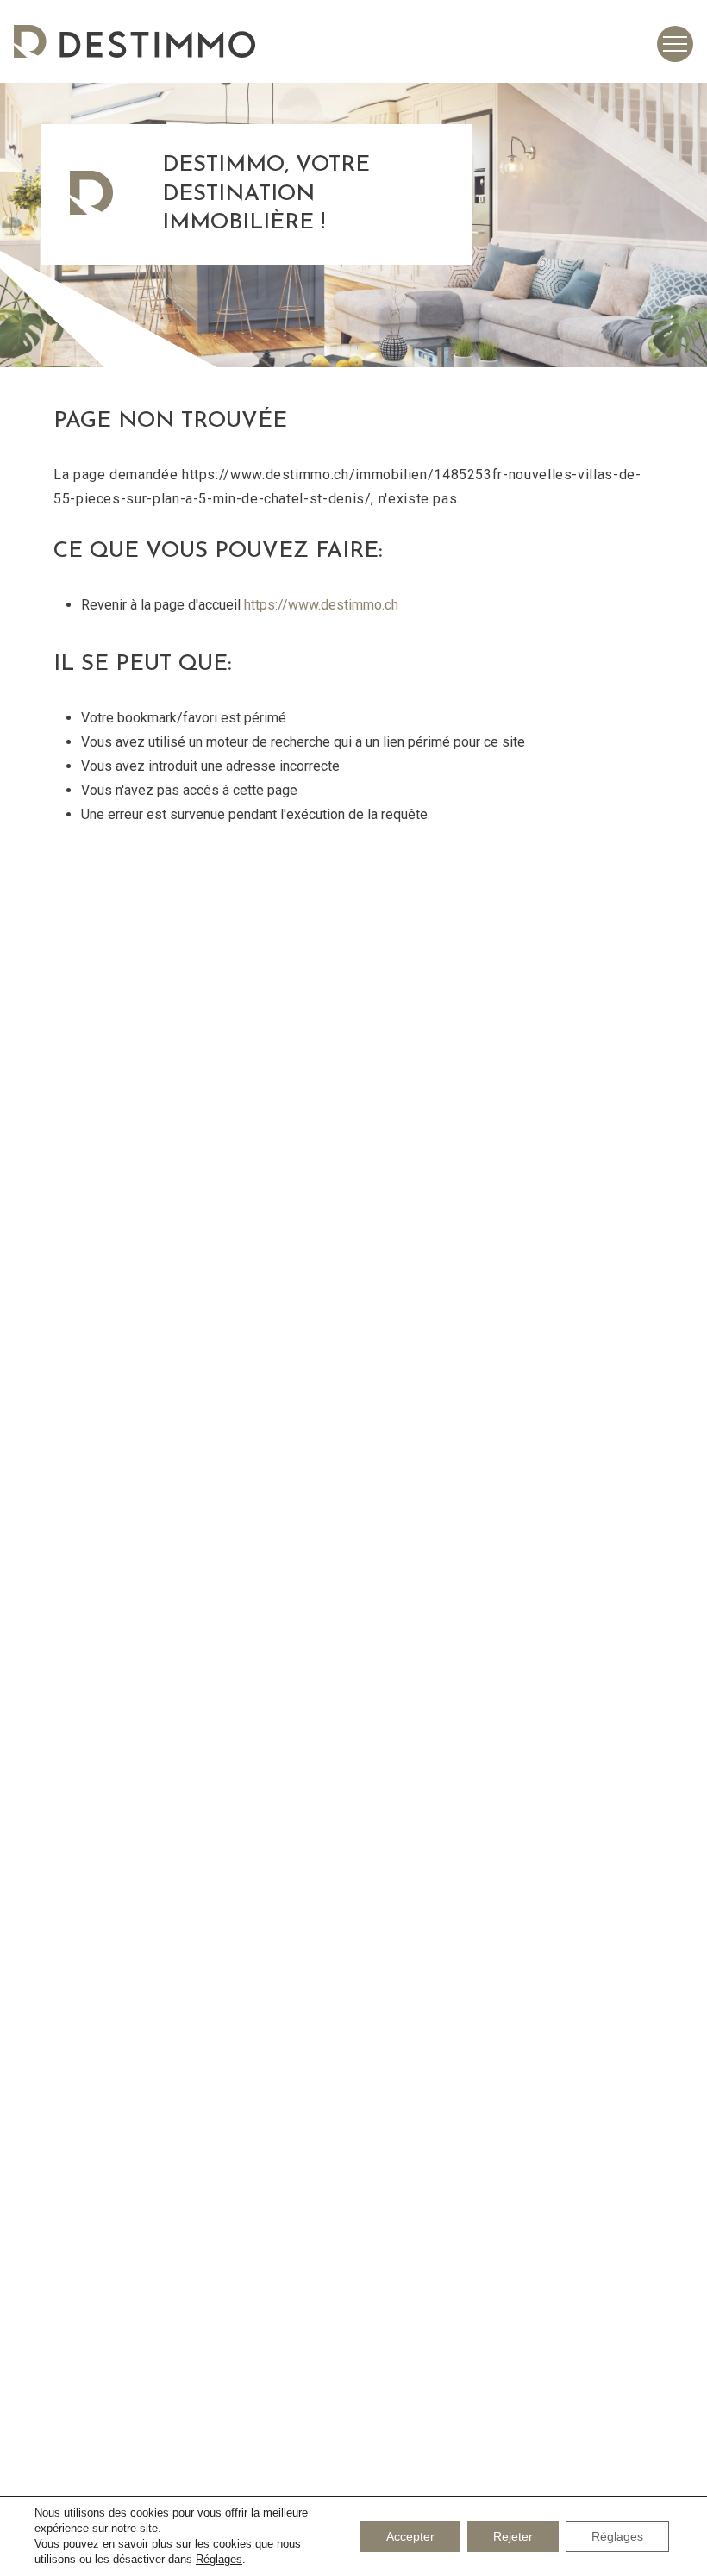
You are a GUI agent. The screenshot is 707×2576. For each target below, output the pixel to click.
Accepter (410, 2536)
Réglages (219, 2559)
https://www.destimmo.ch (321, 605)
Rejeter (513, 2536)
